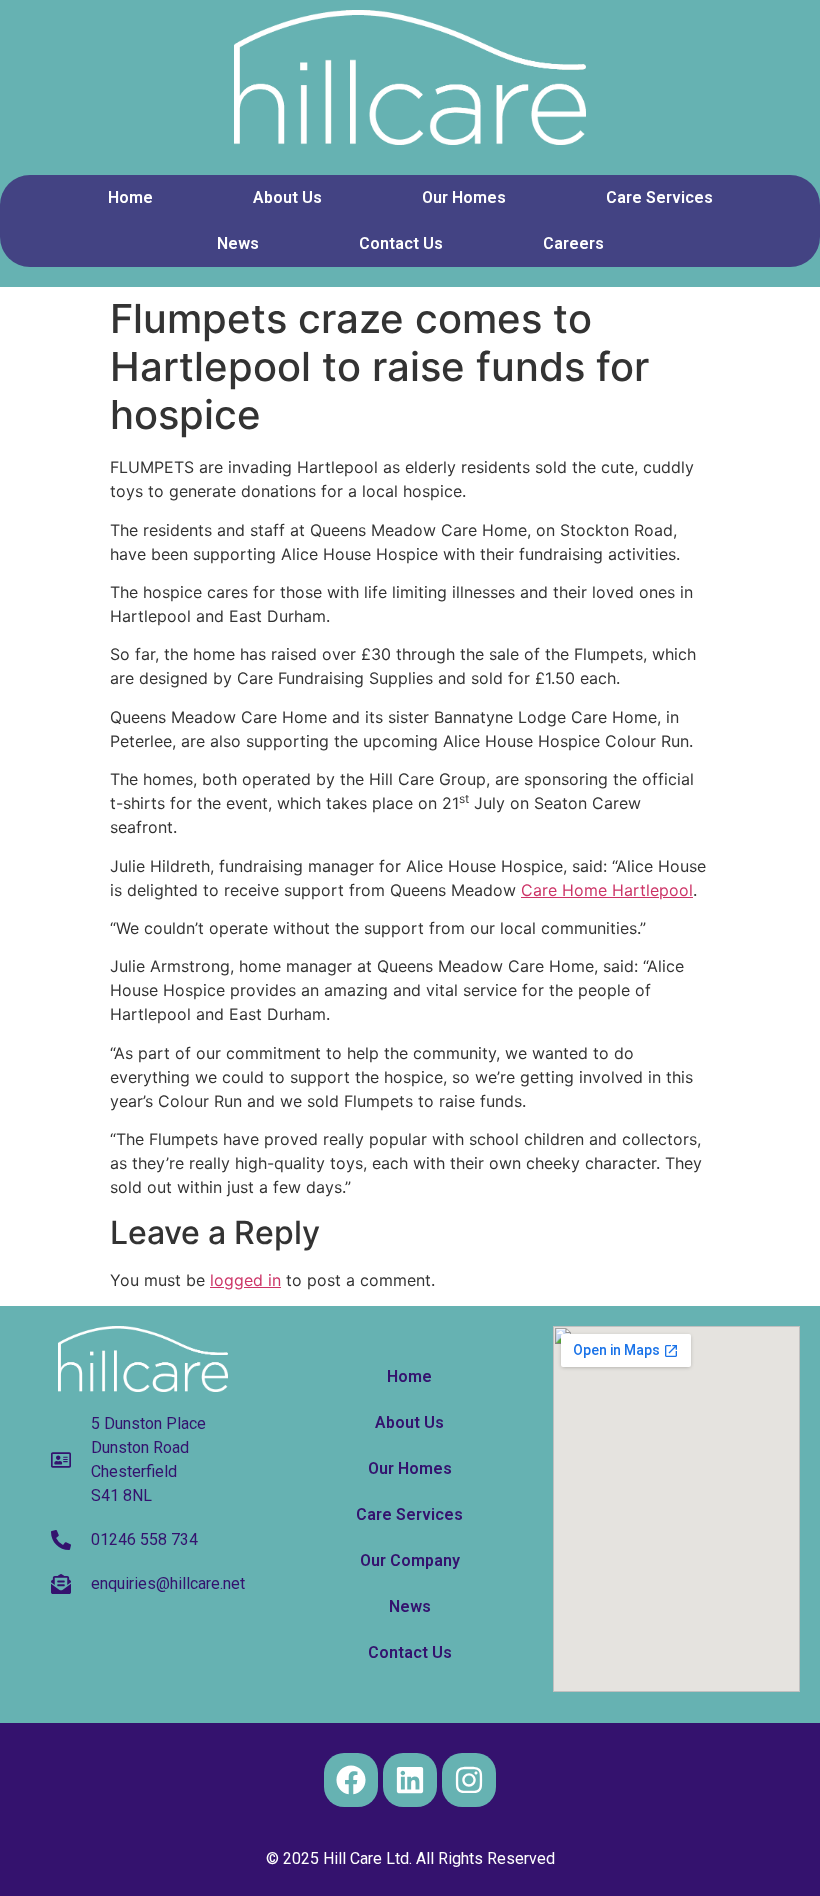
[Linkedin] (410, 1780)
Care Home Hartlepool (607, 890)
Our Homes (464, 197)
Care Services (659, 197)
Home (130, 197)
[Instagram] (469, 1780)
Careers (573, 243)
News (238, 243)
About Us (287, 197)
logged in (245, 1280)
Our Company (410, 1560)
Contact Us (401, 243)
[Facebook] (351, 1780)
